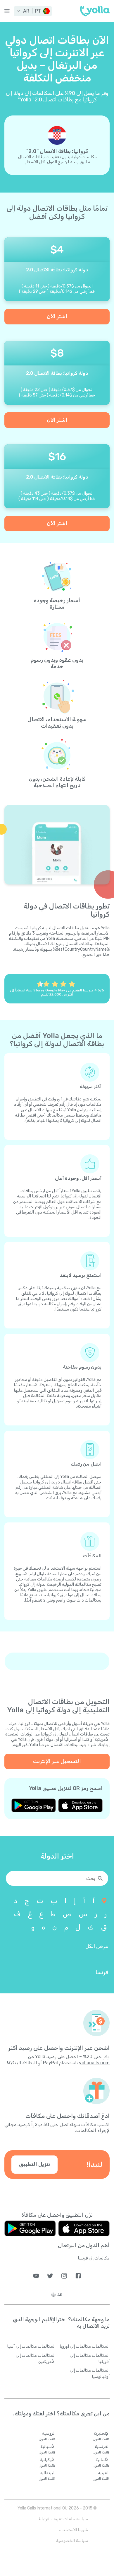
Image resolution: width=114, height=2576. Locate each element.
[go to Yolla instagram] (64, 2276)
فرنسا (102, 1972)
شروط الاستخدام (73, 2530)
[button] (33, 11)
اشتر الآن (57, 317)
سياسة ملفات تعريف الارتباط (63, 2519)
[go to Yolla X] (50, 2276)
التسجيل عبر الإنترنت (57, 1761)
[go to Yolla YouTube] (36, 2276)
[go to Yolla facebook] (78, 2276)
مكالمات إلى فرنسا (94, 2258)
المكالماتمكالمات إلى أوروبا (85, 2346)
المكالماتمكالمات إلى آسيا (31, 2346)
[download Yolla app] (80, 1805)
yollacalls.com (94, 2063)
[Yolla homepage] (95, 11)
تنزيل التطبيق (34, 2164)
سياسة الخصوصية (72, 2541)
